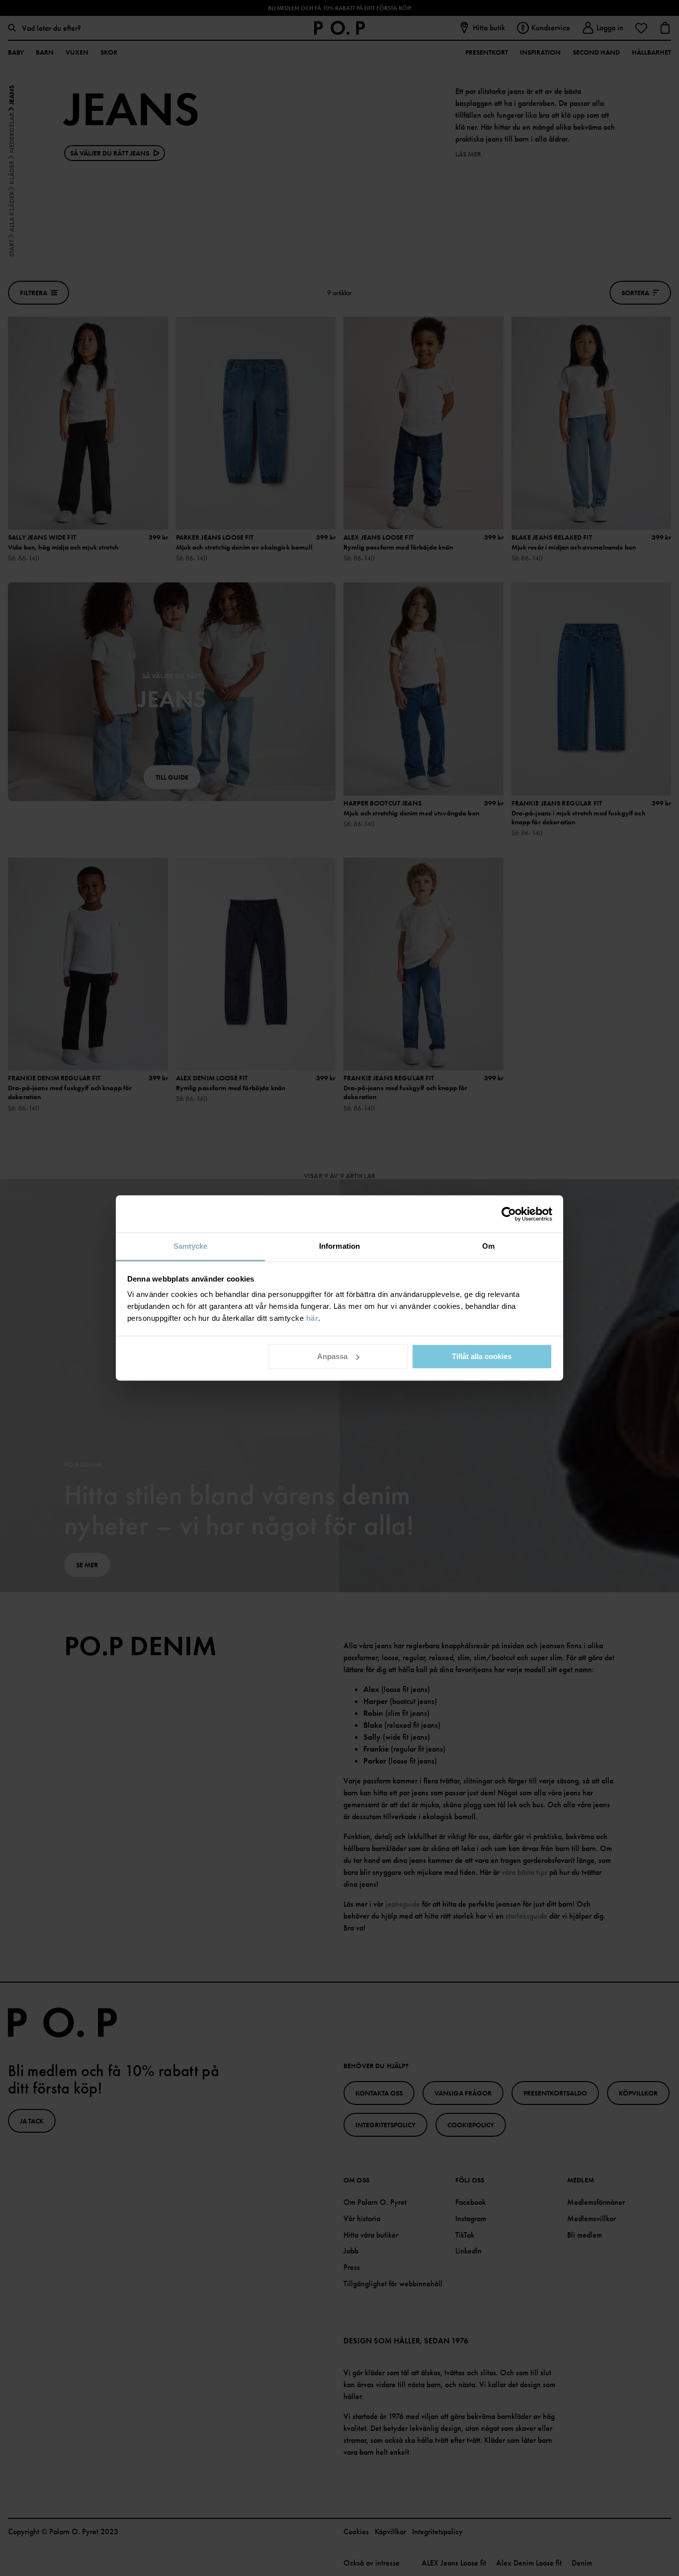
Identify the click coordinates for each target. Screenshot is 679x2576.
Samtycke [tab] (191, 1246)
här (312, 1318)
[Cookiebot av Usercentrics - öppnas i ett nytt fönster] (509, 1214)
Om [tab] (488, 1246)
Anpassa (332, 1356)
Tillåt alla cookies (482, 1356)
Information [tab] (339, 1246)
